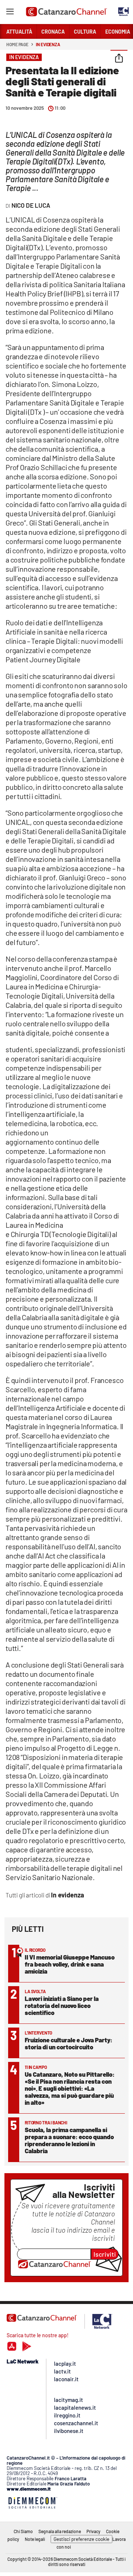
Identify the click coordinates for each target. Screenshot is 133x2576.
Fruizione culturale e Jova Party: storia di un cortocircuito (69, 2043)
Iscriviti (105, 2254)
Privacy (93, 2531)
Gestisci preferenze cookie (81, 2539)
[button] (119, 59)
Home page (17, 44)
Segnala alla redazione (60, 2531)
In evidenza (48, 44)
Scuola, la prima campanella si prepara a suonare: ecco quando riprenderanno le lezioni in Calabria (69, 2140)
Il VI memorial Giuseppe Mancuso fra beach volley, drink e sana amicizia (70, 1964)
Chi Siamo (23, 2531)
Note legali (35, 2539)
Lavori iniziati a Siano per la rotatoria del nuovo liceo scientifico (62, 2005)
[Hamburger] (10, 13)
